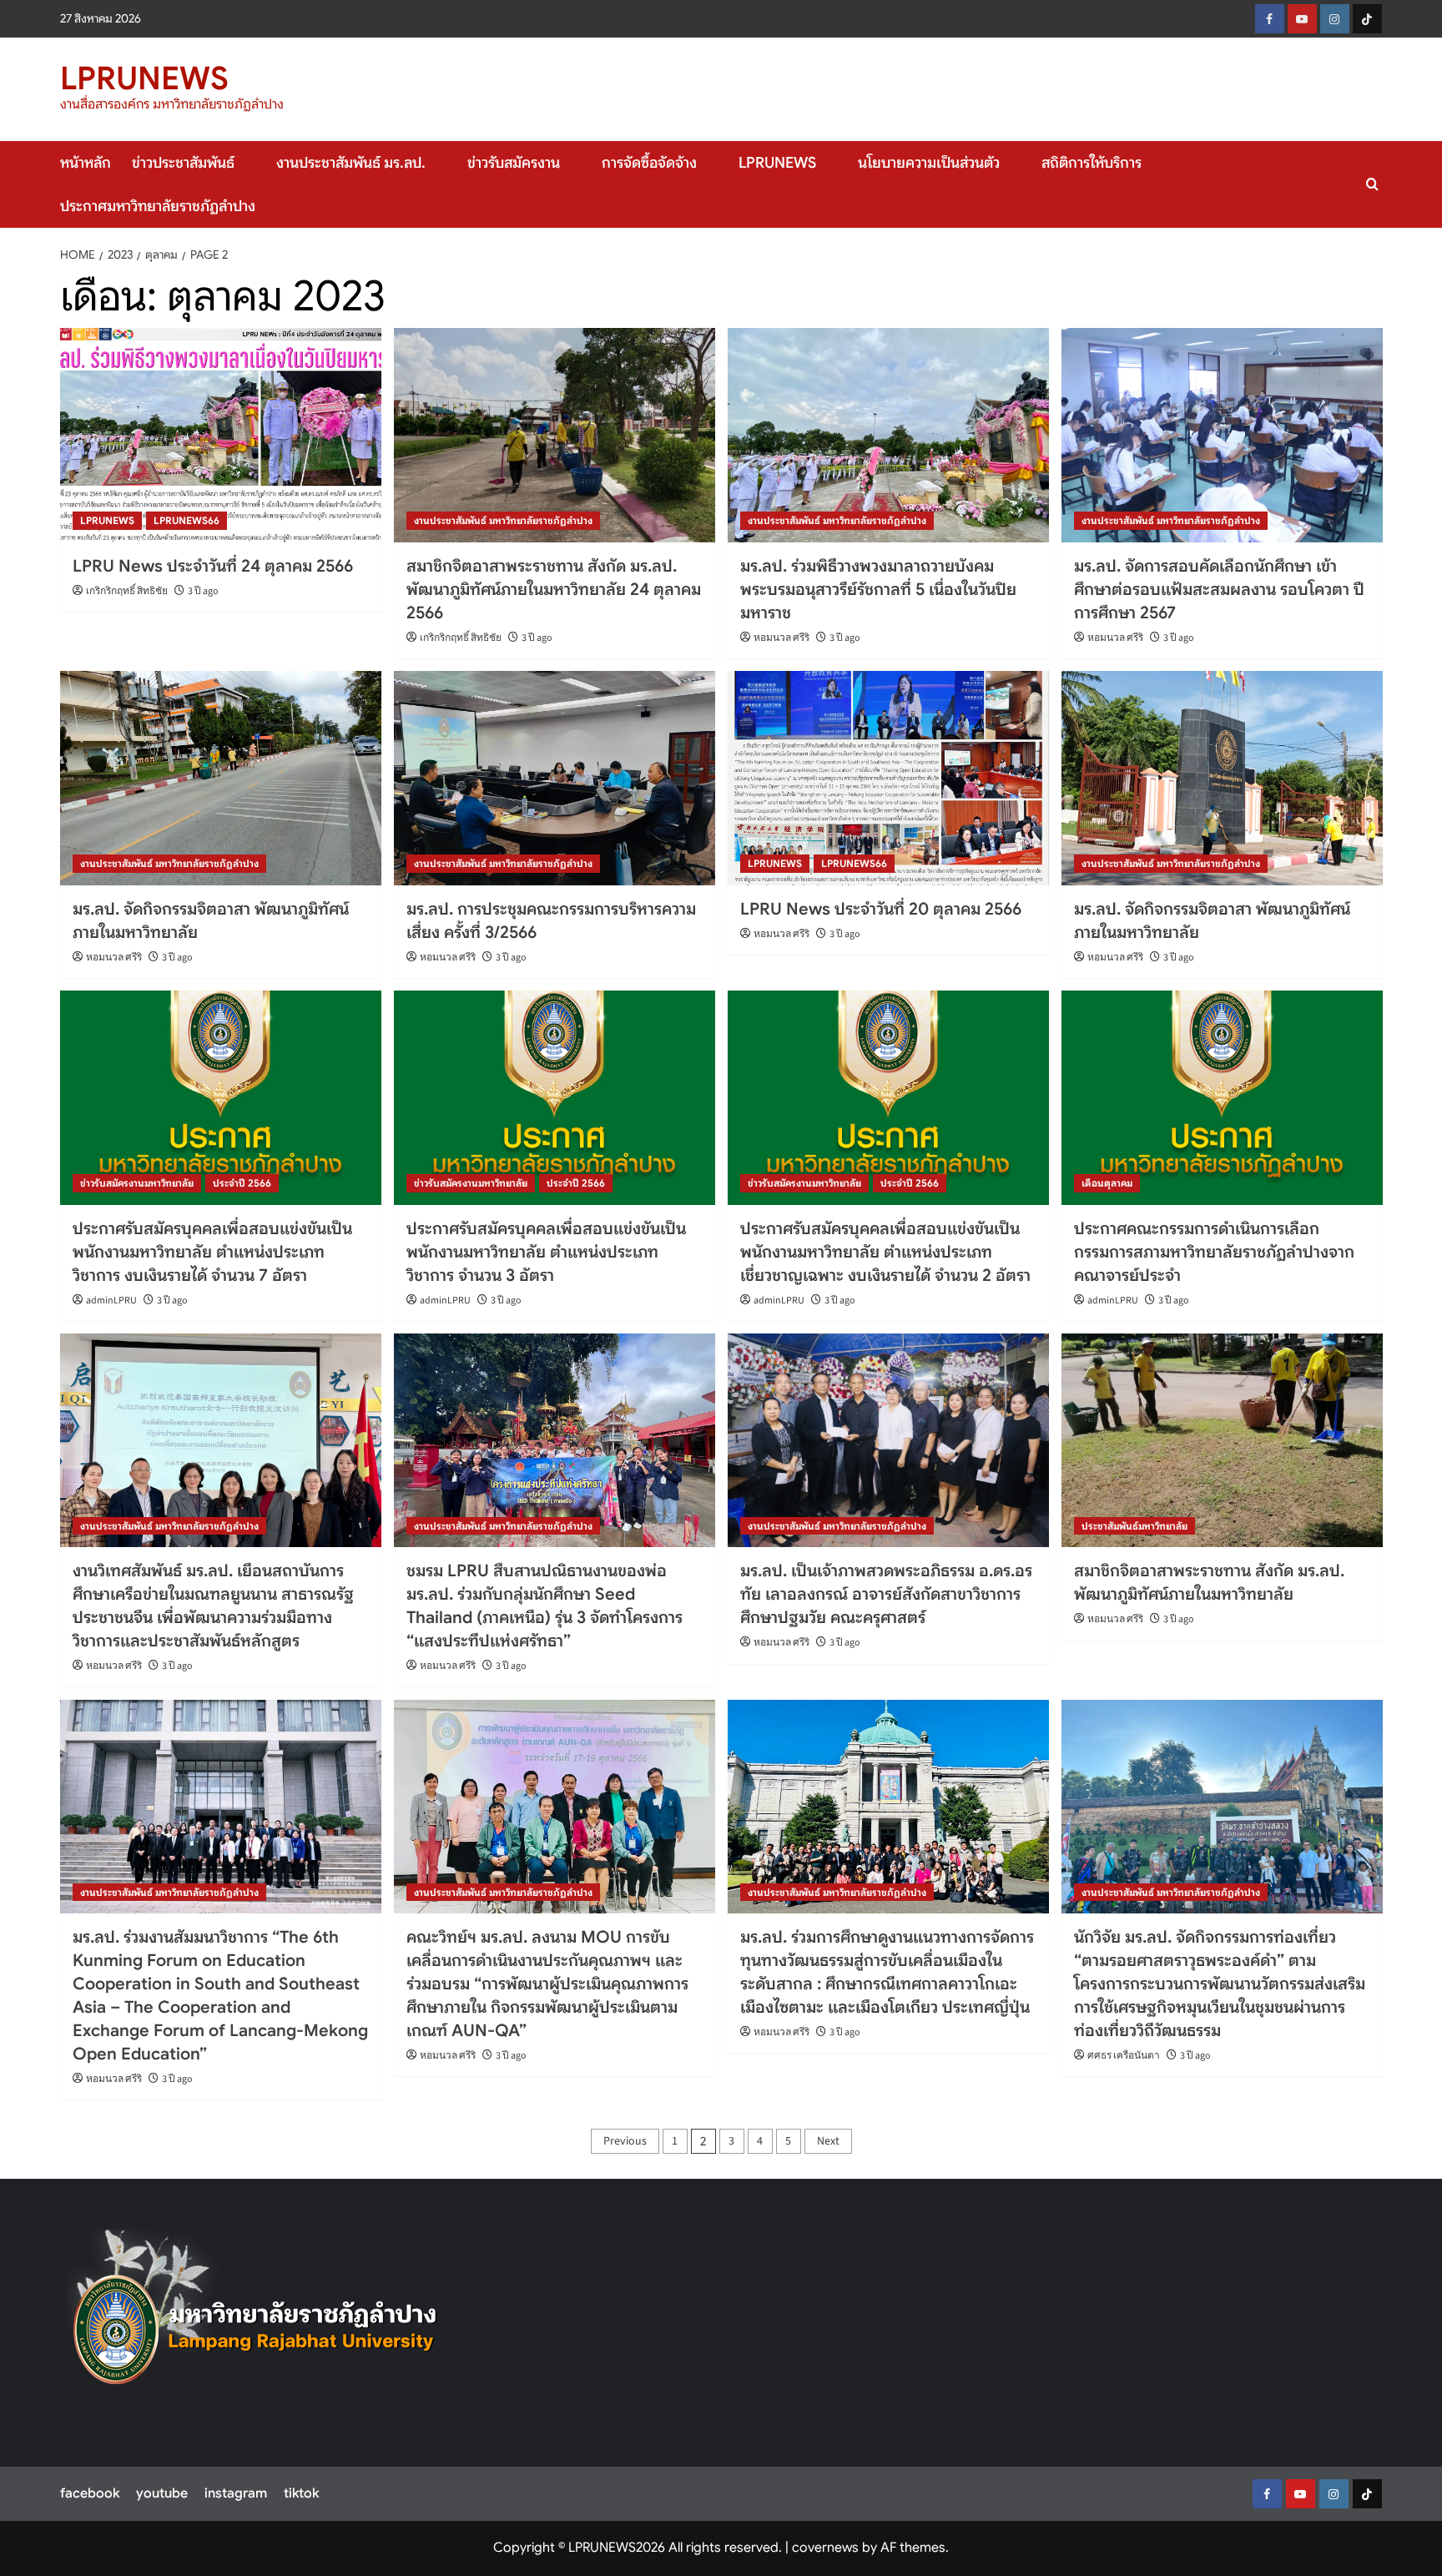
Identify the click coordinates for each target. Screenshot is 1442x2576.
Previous (625, 2141)
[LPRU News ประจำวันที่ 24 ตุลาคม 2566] (221, 435)
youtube (162, 2493)
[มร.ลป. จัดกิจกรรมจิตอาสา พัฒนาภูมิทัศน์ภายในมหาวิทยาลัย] (221, 778)
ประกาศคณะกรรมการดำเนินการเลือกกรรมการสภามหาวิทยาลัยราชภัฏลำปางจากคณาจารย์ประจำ (1214, 1252)
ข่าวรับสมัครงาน (514, 163)
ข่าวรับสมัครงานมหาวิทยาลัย (137, 1183)
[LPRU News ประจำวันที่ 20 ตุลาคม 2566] (888, 778)
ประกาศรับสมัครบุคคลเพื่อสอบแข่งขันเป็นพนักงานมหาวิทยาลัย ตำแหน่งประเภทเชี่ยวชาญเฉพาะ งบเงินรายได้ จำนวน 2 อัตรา (885, 1252)
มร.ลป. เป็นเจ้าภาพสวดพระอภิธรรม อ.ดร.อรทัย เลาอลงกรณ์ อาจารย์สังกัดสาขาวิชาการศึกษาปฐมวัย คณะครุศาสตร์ (886, 1594)
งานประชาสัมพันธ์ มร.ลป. (351, 163)
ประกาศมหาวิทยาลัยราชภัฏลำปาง (158, 206)
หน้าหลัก (86, 163)
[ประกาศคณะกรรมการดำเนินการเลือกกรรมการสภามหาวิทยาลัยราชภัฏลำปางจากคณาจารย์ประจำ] (1222, 1098)
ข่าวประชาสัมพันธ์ (183, 163)
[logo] (255, 2318)
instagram (236, 2493)
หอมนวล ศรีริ (782, 638)
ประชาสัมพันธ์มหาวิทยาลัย (1134, 1526)
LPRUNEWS (144, 78)
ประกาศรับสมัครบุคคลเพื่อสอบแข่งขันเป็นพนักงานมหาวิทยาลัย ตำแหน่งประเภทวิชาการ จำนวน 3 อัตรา (546, 1252)
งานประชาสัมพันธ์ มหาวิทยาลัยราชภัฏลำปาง (503, 520)
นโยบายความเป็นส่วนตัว (929, 163)
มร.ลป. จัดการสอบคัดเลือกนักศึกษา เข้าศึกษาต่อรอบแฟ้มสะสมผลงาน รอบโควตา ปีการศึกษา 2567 (1219, 590)
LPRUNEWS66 (187, 520)
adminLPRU (111, 1301)
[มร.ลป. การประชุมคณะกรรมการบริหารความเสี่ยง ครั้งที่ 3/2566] (555, 778)
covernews (825, 2548)
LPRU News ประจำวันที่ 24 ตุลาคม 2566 (213, 566)
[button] (1372, 184)
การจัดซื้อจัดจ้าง (649, 163)
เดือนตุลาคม (1107, 1183)
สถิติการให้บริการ (1092, 163)
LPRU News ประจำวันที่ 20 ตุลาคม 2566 (881, 909)
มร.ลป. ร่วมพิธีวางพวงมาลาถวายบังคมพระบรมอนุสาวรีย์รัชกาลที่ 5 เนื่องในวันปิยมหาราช (878, 590)
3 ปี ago (203, 591)
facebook (90, 2493)
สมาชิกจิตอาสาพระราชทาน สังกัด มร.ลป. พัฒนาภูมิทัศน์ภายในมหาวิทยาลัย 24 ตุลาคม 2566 (554, 590)
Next (828, 2141)
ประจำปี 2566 (242, 1183)
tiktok (301, 2493)
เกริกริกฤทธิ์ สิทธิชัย (127, 591)
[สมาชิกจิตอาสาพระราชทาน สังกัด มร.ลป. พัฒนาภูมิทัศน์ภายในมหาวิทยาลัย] (1222, 1441)
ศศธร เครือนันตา (1124, 2056)
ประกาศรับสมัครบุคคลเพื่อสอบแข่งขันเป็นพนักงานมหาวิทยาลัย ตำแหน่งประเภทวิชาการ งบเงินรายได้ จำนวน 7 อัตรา (212, 1252)
